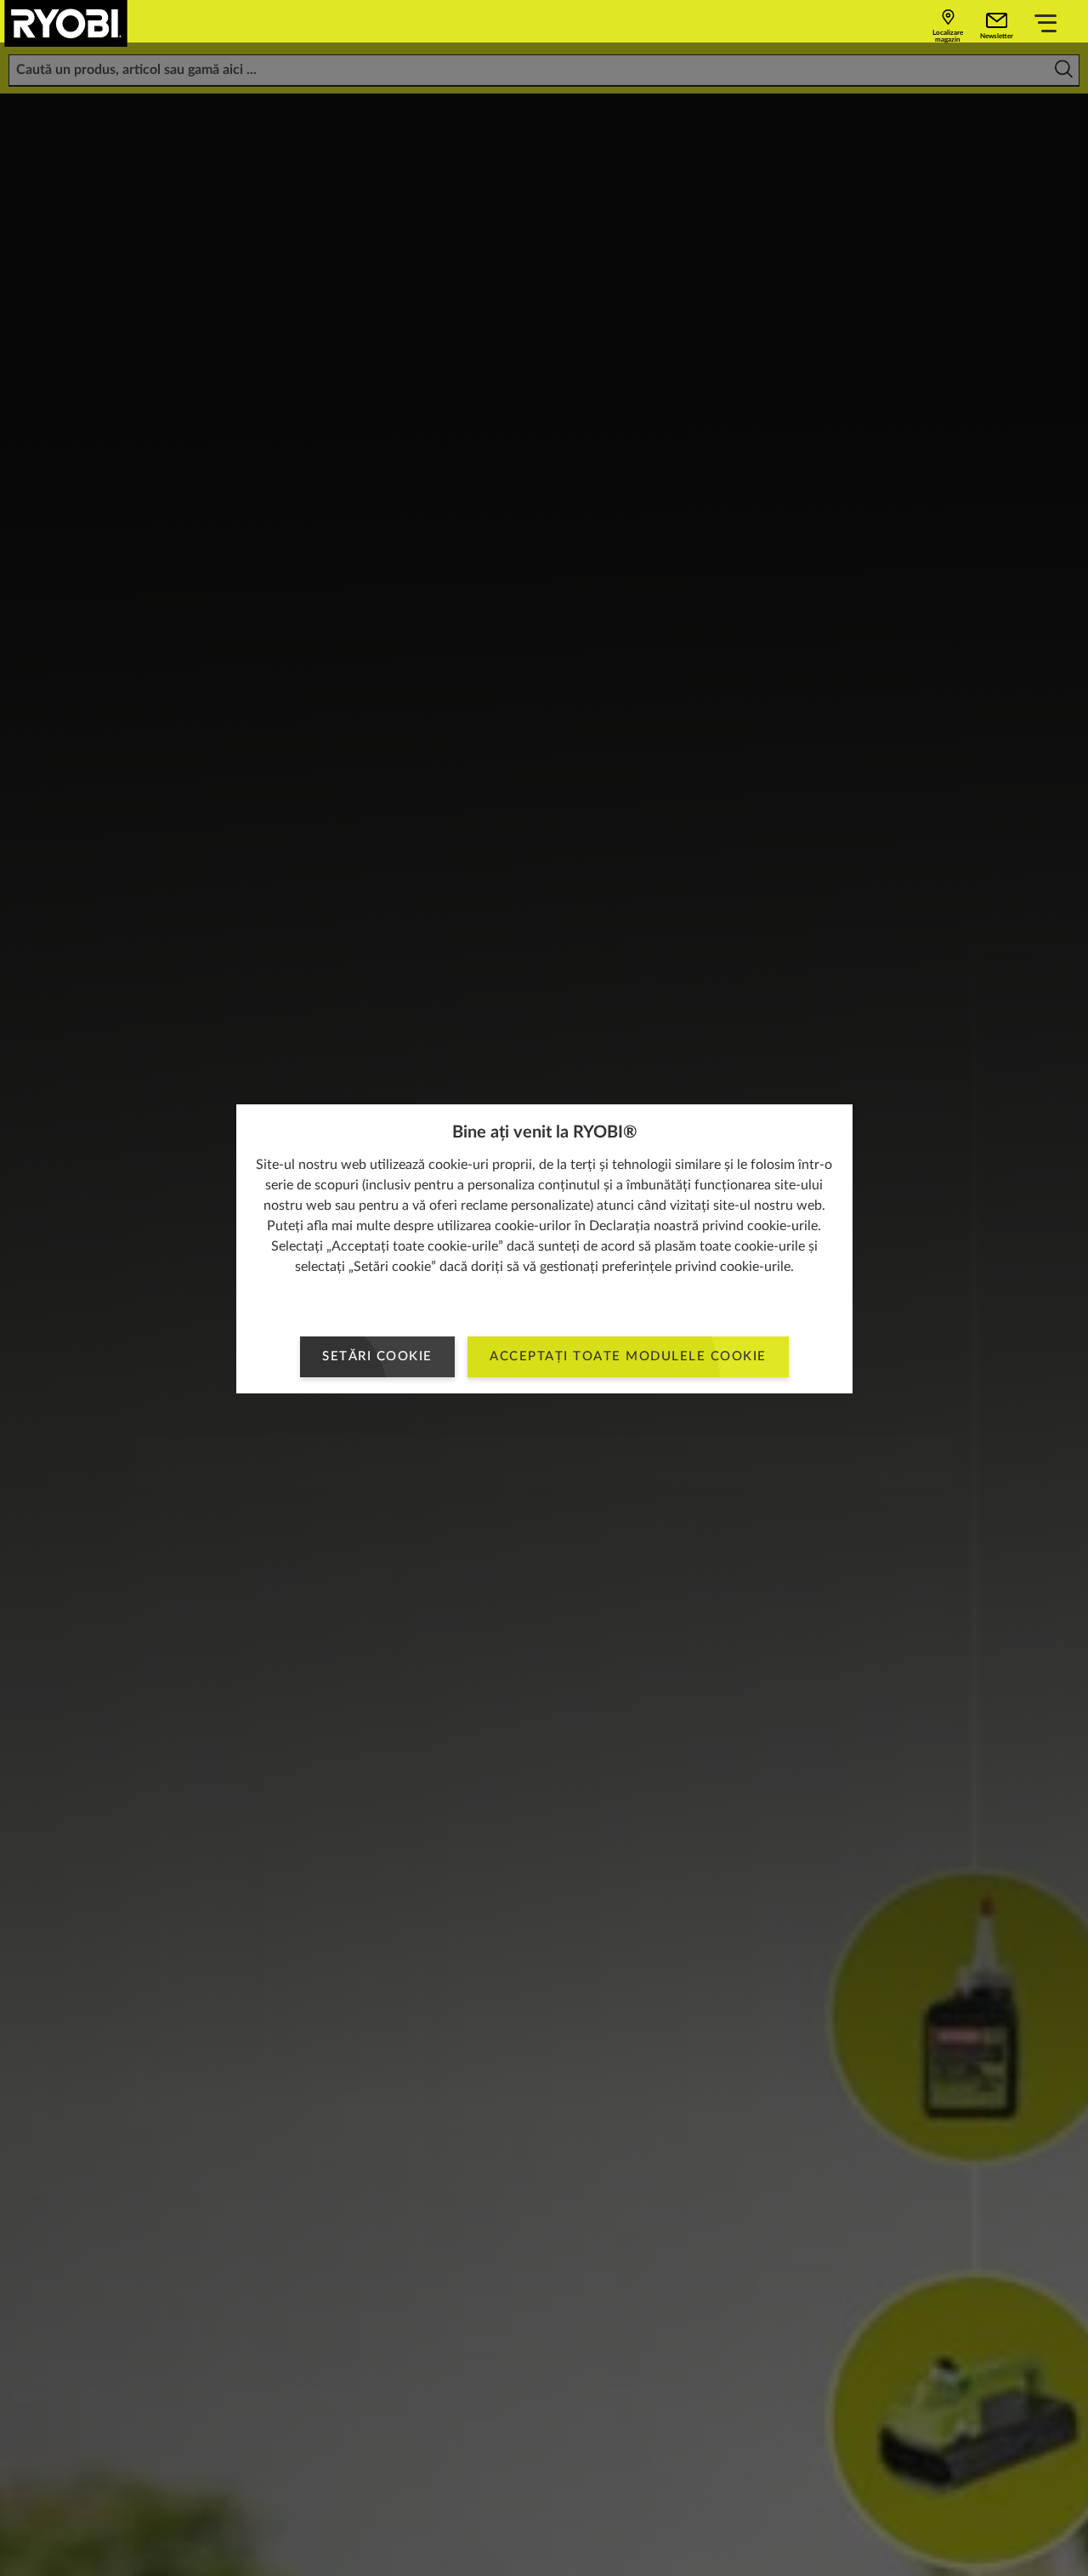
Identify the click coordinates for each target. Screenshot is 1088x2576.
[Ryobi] (66, 23)
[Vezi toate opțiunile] (1045, 26)
